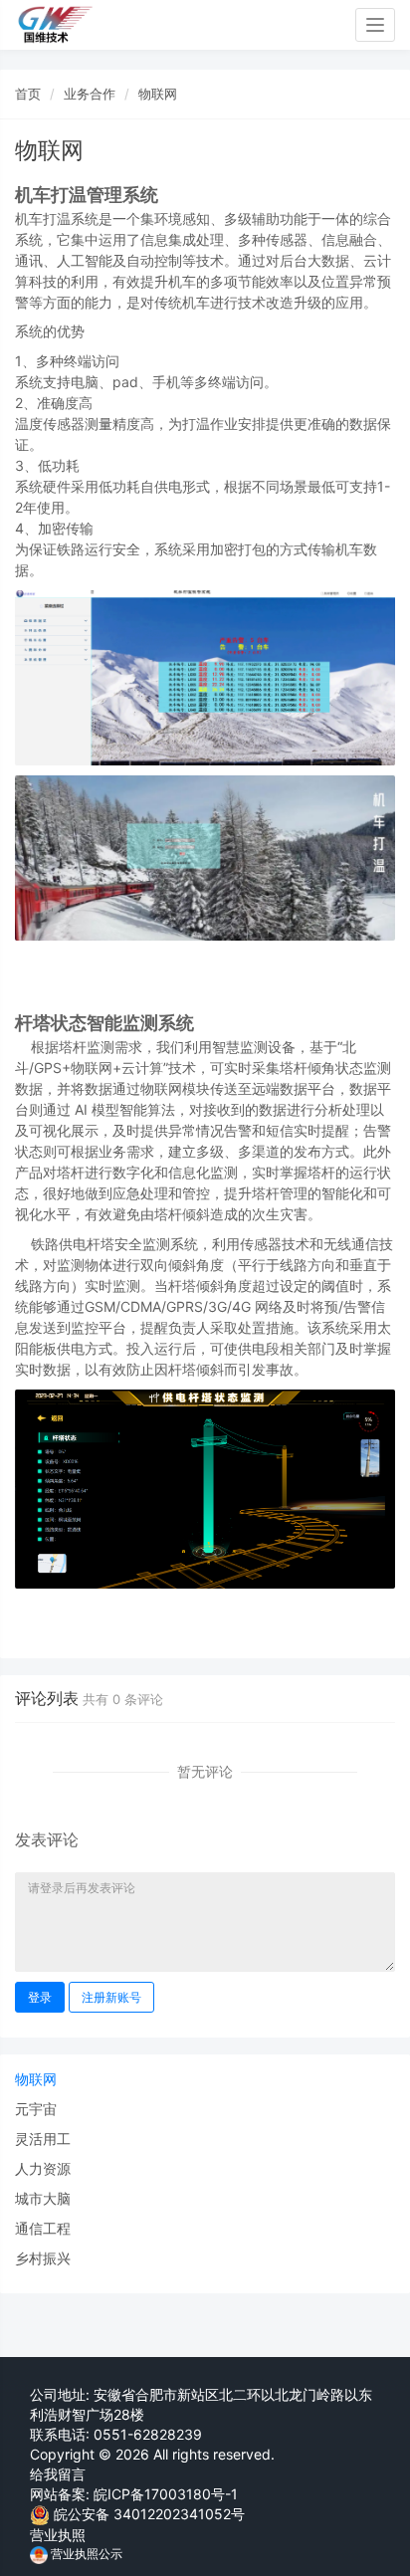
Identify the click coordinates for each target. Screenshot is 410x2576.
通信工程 (43, 2228)
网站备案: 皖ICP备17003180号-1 (134, 2494)
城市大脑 (43, 2198)
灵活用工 (43, 2139)
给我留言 (58, 2474)
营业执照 (58, 2535)
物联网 (158, 94)
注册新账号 (111, 1997)
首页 (28, 94)
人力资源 (43, 2168)
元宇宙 (36, 2109)
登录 (40, 1997)
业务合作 (90, 94)
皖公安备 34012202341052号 (149, 2514)
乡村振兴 (43, 2258)
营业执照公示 (85, 2554)
